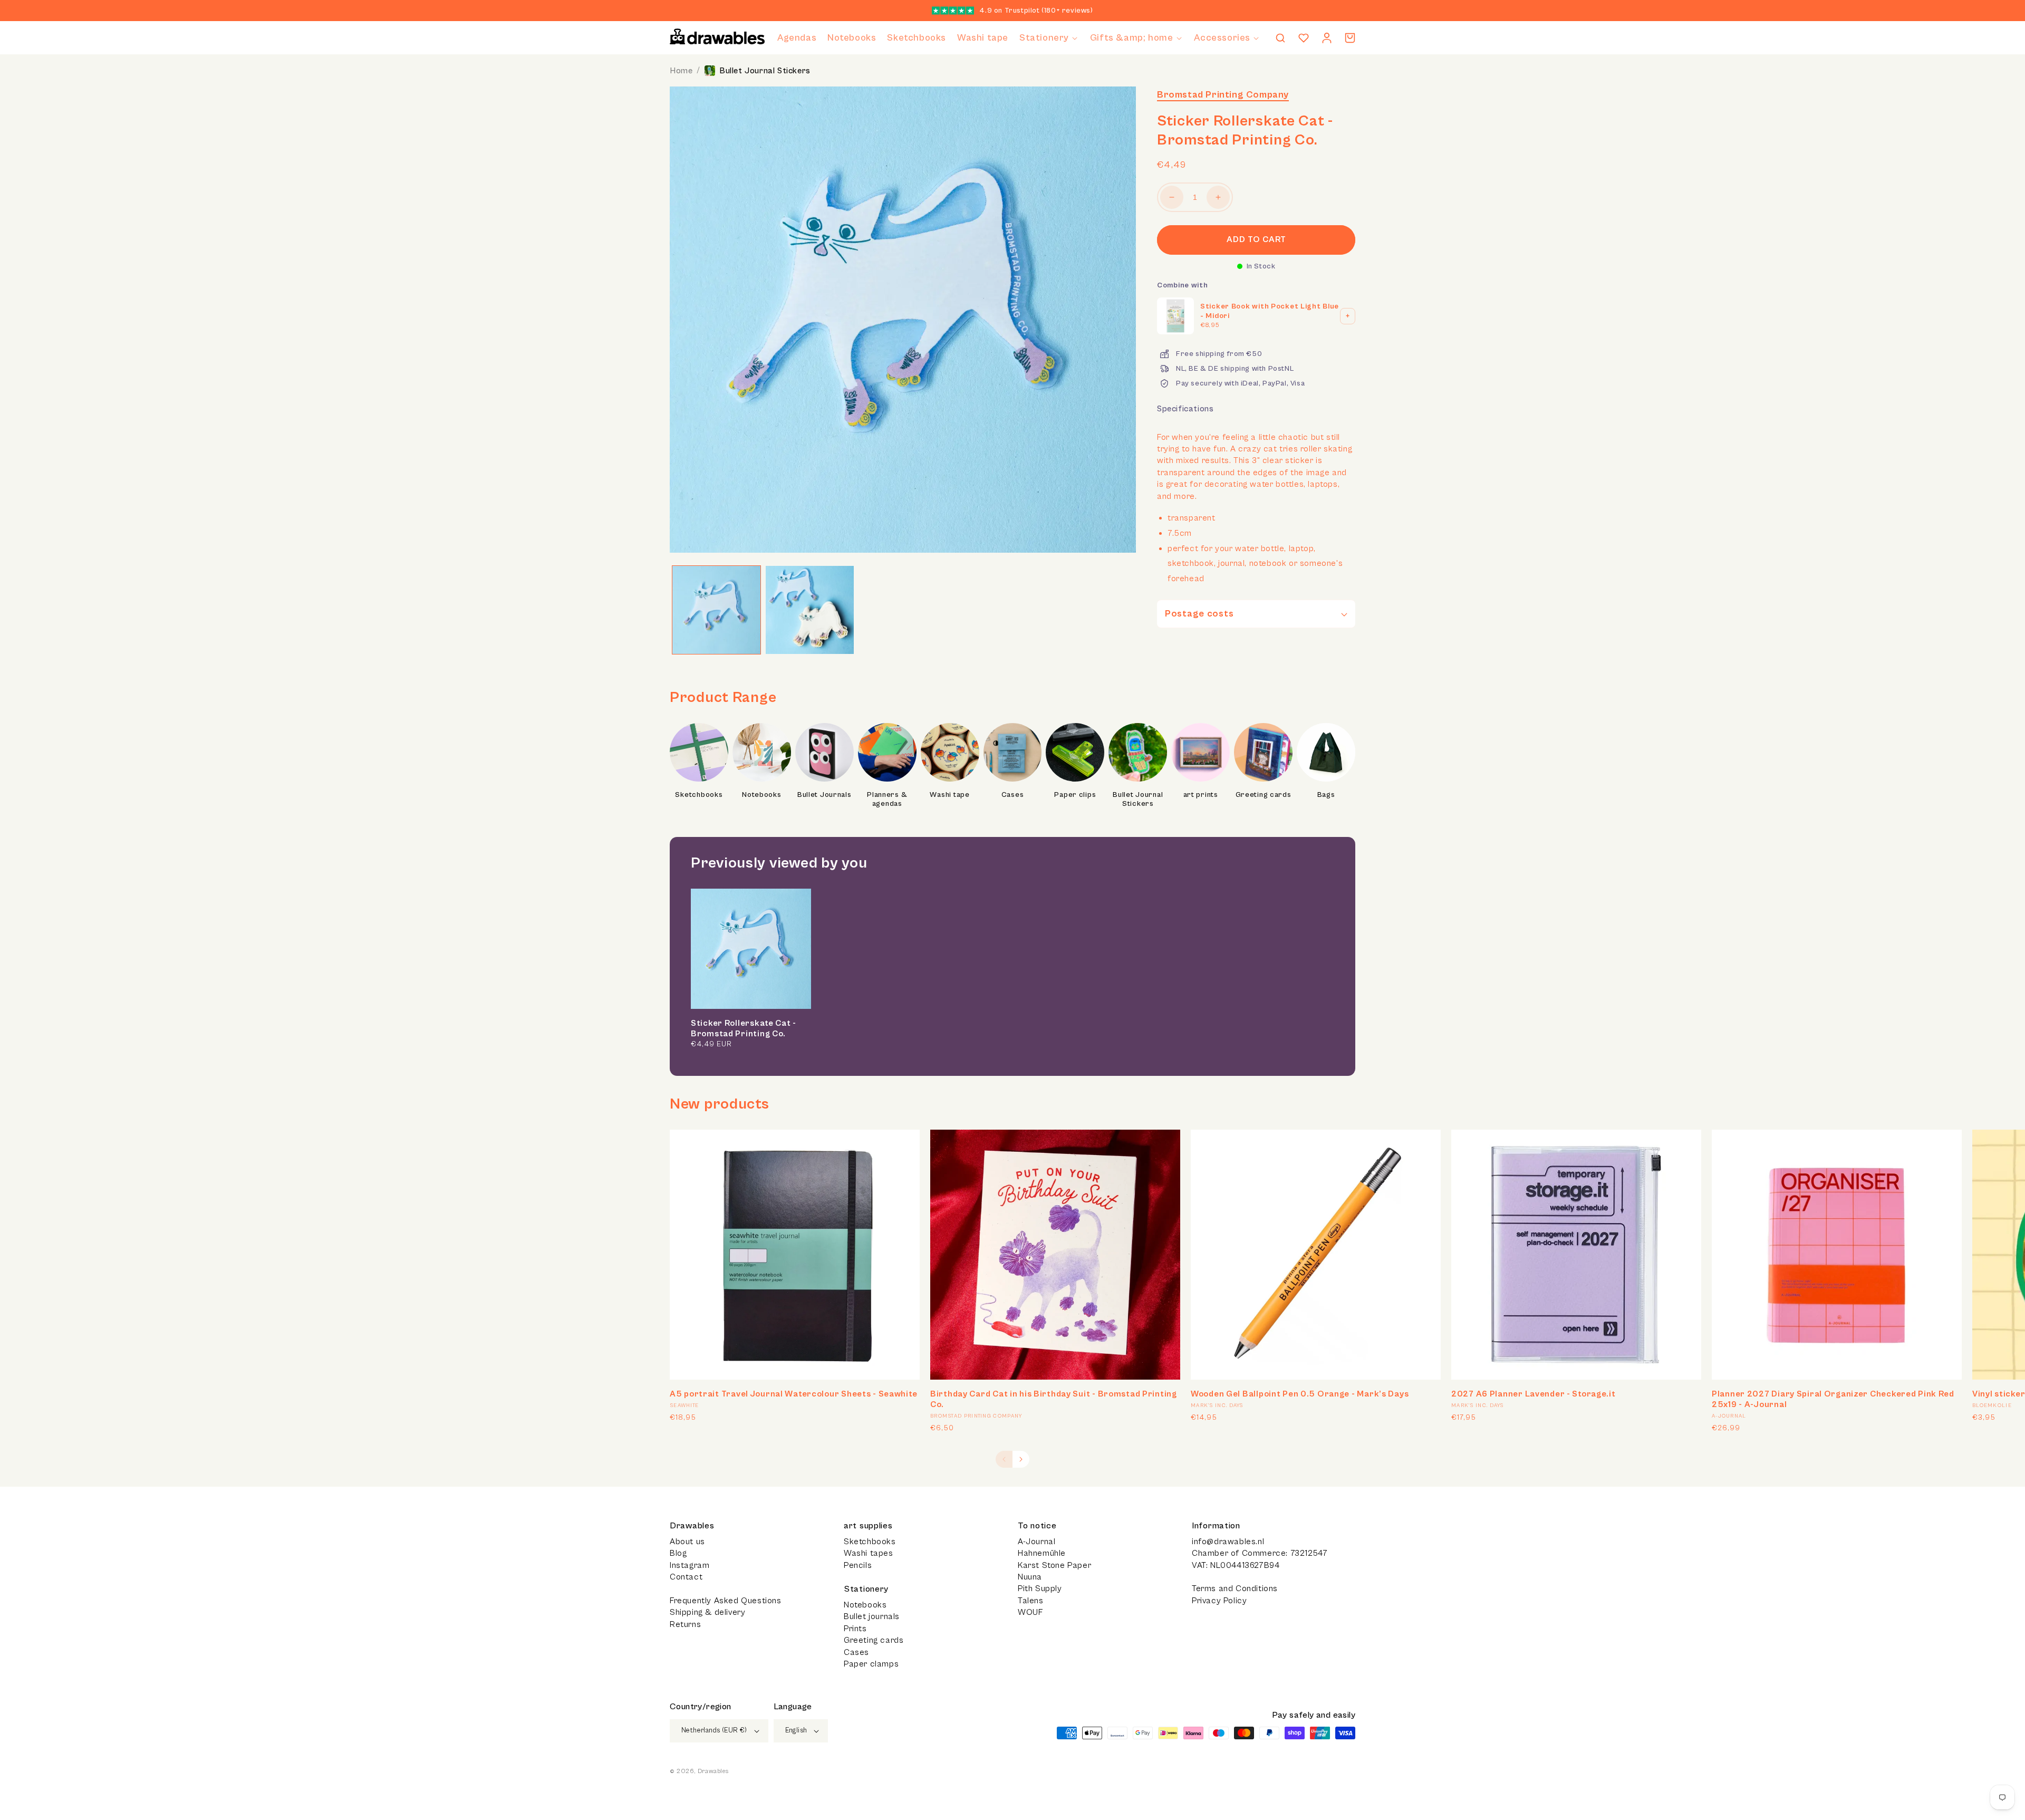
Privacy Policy (1219, 1601)
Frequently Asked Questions (726, 1601)
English (796, 1731)
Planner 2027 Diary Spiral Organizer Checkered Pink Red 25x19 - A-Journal (1833, 1399)
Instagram (690, 1565)
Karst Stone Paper (1054, 1565)
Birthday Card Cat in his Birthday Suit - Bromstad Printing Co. (1054, 1399)
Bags (1326, 795)
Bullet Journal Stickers (765, 71)
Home (681, 71)
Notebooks (761, 795)
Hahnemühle (1042, 1553)
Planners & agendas (887, 800)
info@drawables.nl (1228, 1542)
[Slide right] (1021, 1459)
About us (687, 1542)
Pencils (858, 1565)
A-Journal (1036, 1542)
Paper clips (1075, 795)
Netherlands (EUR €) (714, 1731)
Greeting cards (1264, 795)
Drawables (713, 1771)
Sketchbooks (699, 795)
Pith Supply (1040, 1588)
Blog (678, 1553)
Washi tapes (869, 1553)
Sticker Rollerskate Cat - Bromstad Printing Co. (744, 1028)
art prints (1201, 795)
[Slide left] (1004, 1459)
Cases (1013, 795)
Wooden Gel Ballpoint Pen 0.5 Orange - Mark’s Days (1300, 1394)
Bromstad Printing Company (1223, 95)
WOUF (1030, 1612)
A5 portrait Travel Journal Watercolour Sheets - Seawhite (793, 1394)
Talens (1031, 1601)
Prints (855, 1629)
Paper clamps (871, 1664)
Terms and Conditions (1235, 1588)
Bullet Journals (825, 795)
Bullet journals (872, 1616)
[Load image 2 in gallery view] (810, 610)
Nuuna (1030, 1577)
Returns (685, 1624)
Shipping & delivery (707, 1612)
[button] (1049, 38)
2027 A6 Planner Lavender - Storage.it (1534, 1394)
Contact (686, 1577)
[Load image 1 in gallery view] (716, 610)
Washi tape (949, 795)
